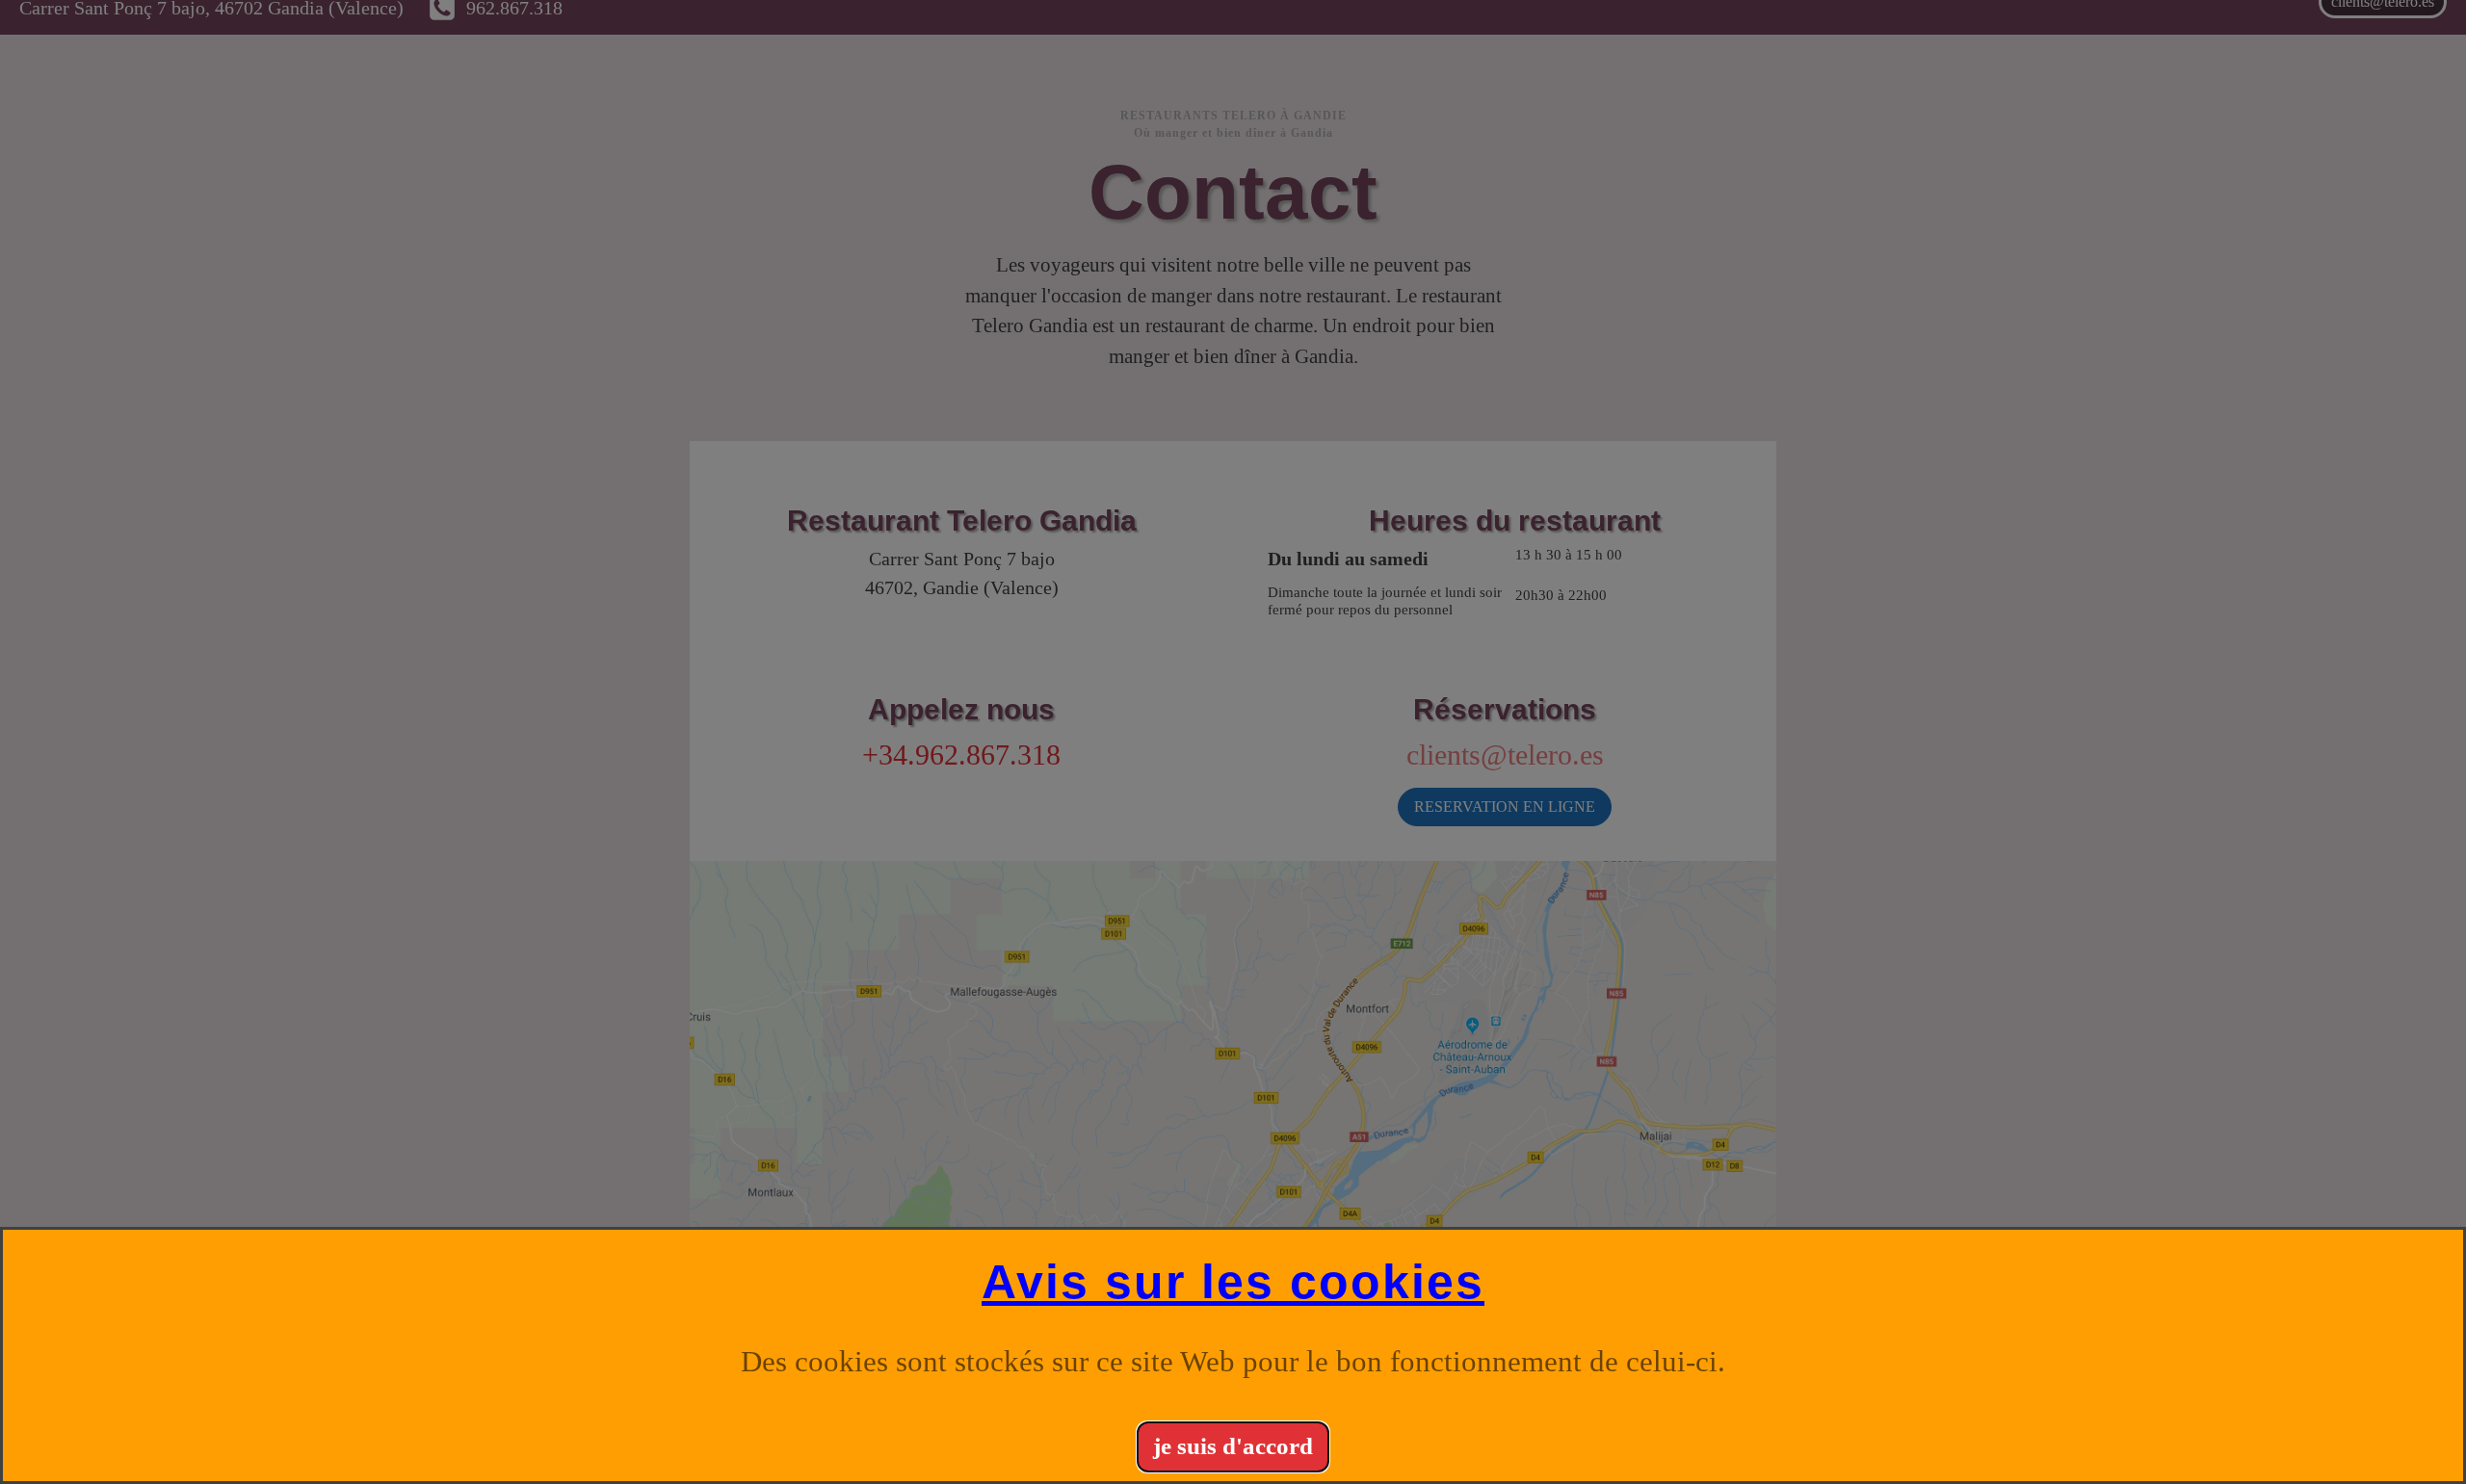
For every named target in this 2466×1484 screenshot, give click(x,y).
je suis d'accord (1233, 1446)
